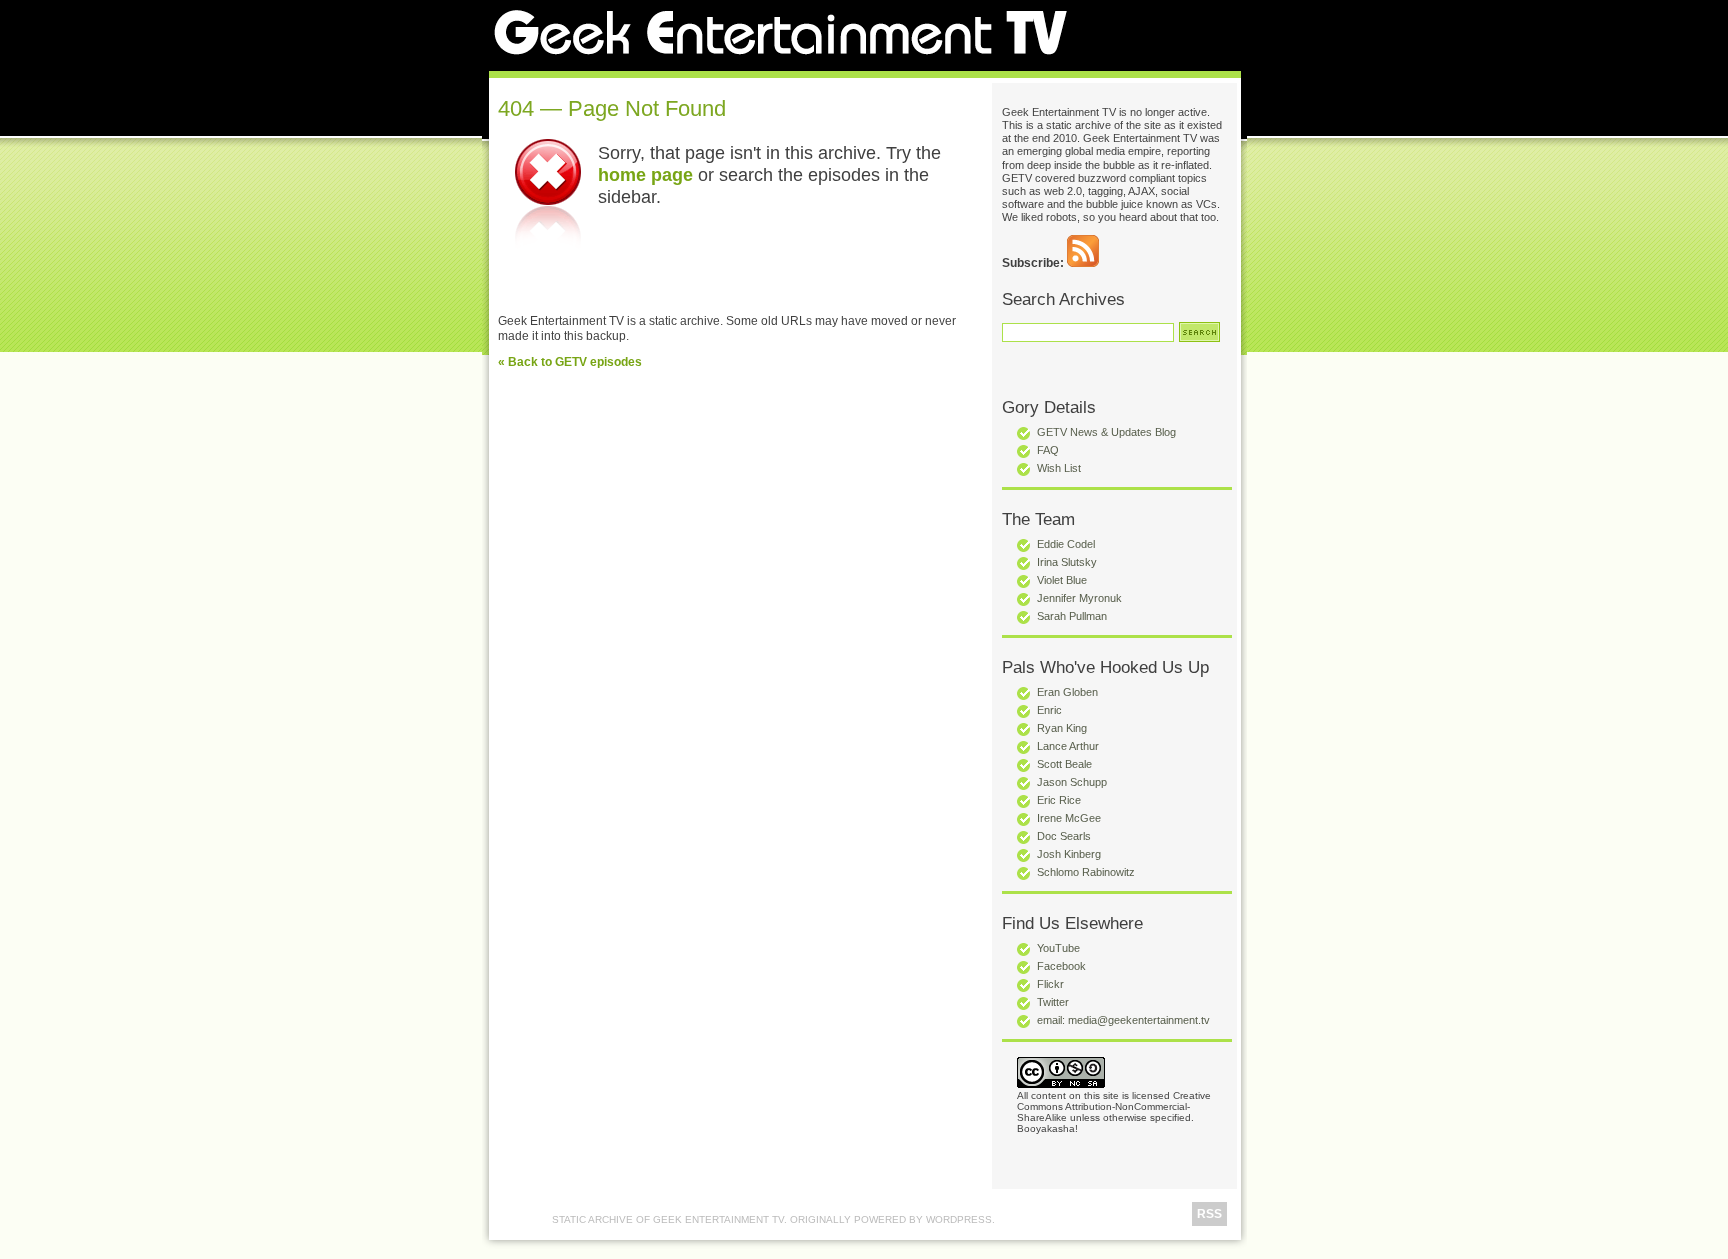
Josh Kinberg (1069, 854)
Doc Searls (1064, 836)
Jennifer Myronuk (1079, 598)
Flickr (1050, 984)
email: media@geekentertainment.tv (1123, 1020)
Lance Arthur (1068, 746)
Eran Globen (1067, 692)
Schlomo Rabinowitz (1086, 872)
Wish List (1059, 468)
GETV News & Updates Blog (1106, 432)
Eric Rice (1059, 800)
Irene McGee (1069, 818)
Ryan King (1062, 728)
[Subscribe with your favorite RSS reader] (1083, 263)
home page (645, 174)
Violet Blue (1062, 580)
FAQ (1048, 450)
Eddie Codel (1066, 544)
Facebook (1061, 966)
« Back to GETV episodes (570, 362)
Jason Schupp (1072, 782)
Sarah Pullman (1072, 616)
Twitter (1053, 1002)
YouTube (1058, 948)
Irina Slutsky (1067, 562)
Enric (1049, 710)
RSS (1209, 1214)
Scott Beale (1064, 764)
